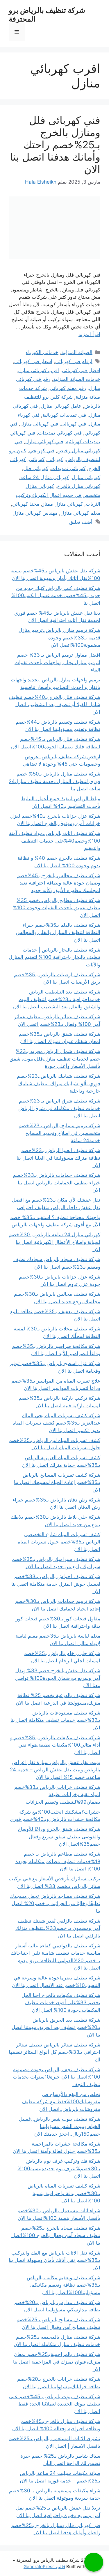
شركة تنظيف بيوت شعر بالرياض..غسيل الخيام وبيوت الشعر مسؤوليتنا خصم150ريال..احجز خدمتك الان (60, 2126)
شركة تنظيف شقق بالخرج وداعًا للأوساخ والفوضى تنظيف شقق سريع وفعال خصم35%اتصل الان (59, 1836)
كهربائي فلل (36, 468)
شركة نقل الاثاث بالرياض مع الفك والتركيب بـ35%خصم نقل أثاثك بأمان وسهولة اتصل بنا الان (54, 2260)
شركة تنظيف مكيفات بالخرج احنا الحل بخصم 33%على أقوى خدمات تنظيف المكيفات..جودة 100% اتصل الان (61, 2003)
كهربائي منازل (86, 477)
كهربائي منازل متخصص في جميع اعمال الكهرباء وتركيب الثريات (58, 495)
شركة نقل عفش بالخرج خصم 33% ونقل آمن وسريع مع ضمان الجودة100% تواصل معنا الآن (58, 1678)
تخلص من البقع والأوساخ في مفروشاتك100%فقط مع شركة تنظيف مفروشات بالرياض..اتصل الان (61, 2102)
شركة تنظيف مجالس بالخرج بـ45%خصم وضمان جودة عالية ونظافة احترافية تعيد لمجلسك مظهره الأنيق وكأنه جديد (59, 883)
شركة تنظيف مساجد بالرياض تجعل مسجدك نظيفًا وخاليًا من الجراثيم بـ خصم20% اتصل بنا (55, 1904)
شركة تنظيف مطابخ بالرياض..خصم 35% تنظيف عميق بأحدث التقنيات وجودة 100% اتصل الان (57, 908)
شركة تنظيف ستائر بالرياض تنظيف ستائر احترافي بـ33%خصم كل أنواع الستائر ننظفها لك (54, 2052)
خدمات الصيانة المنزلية (77, 379)
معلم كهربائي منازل (80, 513)
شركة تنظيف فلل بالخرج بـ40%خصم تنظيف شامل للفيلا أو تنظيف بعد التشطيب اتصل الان (54, 705)
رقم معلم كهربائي (68, 388)
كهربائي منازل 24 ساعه (45, 477)
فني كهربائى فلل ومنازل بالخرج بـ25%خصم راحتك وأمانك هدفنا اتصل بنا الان (55, 145)
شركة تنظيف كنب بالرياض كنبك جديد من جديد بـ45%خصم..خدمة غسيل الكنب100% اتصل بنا (56, 596)
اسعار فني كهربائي (33, 361)
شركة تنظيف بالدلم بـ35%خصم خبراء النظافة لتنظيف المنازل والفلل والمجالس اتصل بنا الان (58, 932)
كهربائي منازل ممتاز (62, 504)
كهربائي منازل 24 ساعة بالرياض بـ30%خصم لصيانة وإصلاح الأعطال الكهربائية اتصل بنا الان (54, 1242)
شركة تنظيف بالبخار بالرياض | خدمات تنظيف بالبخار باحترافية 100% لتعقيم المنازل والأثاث (54, 957)
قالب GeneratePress (44, 2567)
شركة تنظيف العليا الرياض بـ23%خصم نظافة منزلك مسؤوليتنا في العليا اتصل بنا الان (58, 1158)
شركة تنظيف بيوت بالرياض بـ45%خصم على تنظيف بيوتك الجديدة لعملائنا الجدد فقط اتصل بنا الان (55, 2404)
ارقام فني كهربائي (74, 361)
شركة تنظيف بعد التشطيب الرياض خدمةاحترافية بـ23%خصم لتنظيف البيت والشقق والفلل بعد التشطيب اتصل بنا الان (57, 999)
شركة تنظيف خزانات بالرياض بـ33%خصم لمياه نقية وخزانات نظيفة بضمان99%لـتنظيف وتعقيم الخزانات (57, 1795)
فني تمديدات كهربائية (64, 415)
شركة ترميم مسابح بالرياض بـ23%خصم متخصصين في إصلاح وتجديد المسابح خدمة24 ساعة (59, 1133)
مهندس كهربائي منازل (35, 513)
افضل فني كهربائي (81, 370)
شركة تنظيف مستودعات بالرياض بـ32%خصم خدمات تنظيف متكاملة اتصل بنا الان (55, 1720)
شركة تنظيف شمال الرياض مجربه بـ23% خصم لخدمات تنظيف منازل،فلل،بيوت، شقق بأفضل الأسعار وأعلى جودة (55, 1059)
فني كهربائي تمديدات (60, 433)
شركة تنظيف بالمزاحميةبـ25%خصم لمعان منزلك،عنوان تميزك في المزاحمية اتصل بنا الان (57, 2362)
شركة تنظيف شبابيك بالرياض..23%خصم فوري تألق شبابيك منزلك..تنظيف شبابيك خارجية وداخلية (59, 1083)
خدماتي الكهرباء (42, 352)
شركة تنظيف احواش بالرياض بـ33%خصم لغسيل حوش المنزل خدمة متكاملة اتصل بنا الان (56, 1584)
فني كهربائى (74, 424)
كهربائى (55, 459)
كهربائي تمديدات (68, 468)
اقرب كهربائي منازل (39, 370)
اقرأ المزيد (89, 334)
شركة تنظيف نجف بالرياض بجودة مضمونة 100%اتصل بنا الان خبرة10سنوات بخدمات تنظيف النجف (57, 2077)
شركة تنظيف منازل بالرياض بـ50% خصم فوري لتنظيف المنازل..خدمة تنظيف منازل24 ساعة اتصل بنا (54, 781)
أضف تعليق (81, 522)
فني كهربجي (42, 451)
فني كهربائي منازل (44, 442)
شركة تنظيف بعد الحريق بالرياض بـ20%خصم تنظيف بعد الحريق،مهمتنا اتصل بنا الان (56, 2027)
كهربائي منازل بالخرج (79, 486)
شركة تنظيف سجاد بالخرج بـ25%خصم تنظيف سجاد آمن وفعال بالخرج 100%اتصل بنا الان (56, 2235)
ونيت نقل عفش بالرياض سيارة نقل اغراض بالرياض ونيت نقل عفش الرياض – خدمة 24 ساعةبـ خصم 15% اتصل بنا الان (55, 1770)
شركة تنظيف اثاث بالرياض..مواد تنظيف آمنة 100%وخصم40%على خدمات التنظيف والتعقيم (55, 841)
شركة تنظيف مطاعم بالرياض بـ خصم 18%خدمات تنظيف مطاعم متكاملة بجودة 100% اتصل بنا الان (58, 1861)
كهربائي (37, 459)
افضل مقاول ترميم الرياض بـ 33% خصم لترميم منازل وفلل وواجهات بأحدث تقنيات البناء (57, 662)
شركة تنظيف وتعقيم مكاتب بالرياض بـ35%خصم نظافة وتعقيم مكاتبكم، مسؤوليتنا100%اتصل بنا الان (64, 2285)
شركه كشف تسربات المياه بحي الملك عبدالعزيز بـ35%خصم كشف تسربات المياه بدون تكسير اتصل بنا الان (56, 1423)
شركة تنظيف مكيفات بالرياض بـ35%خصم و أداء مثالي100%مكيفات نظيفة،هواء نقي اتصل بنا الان (55, 1745)
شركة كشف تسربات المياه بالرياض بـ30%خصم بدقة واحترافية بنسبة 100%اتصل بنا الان (64, 2193)
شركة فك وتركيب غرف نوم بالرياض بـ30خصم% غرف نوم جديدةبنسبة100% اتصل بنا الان (59, 2168)
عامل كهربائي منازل (61, 406)
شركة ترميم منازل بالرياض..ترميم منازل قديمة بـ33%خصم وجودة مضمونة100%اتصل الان (59, 638)
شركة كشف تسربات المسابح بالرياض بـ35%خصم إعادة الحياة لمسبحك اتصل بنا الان (57, 1482)
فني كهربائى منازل (39, 424)
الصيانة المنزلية (77, 352)
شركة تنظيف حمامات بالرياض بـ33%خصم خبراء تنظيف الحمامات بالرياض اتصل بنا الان (57, 1183)
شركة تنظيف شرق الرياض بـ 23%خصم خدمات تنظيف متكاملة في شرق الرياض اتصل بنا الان (59, 1108)
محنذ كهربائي (26, 504)
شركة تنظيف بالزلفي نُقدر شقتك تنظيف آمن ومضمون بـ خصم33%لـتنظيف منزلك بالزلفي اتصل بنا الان (58, 1928)
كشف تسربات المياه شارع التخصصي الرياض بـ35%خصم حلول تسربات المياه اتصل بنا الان (59, 1542)
